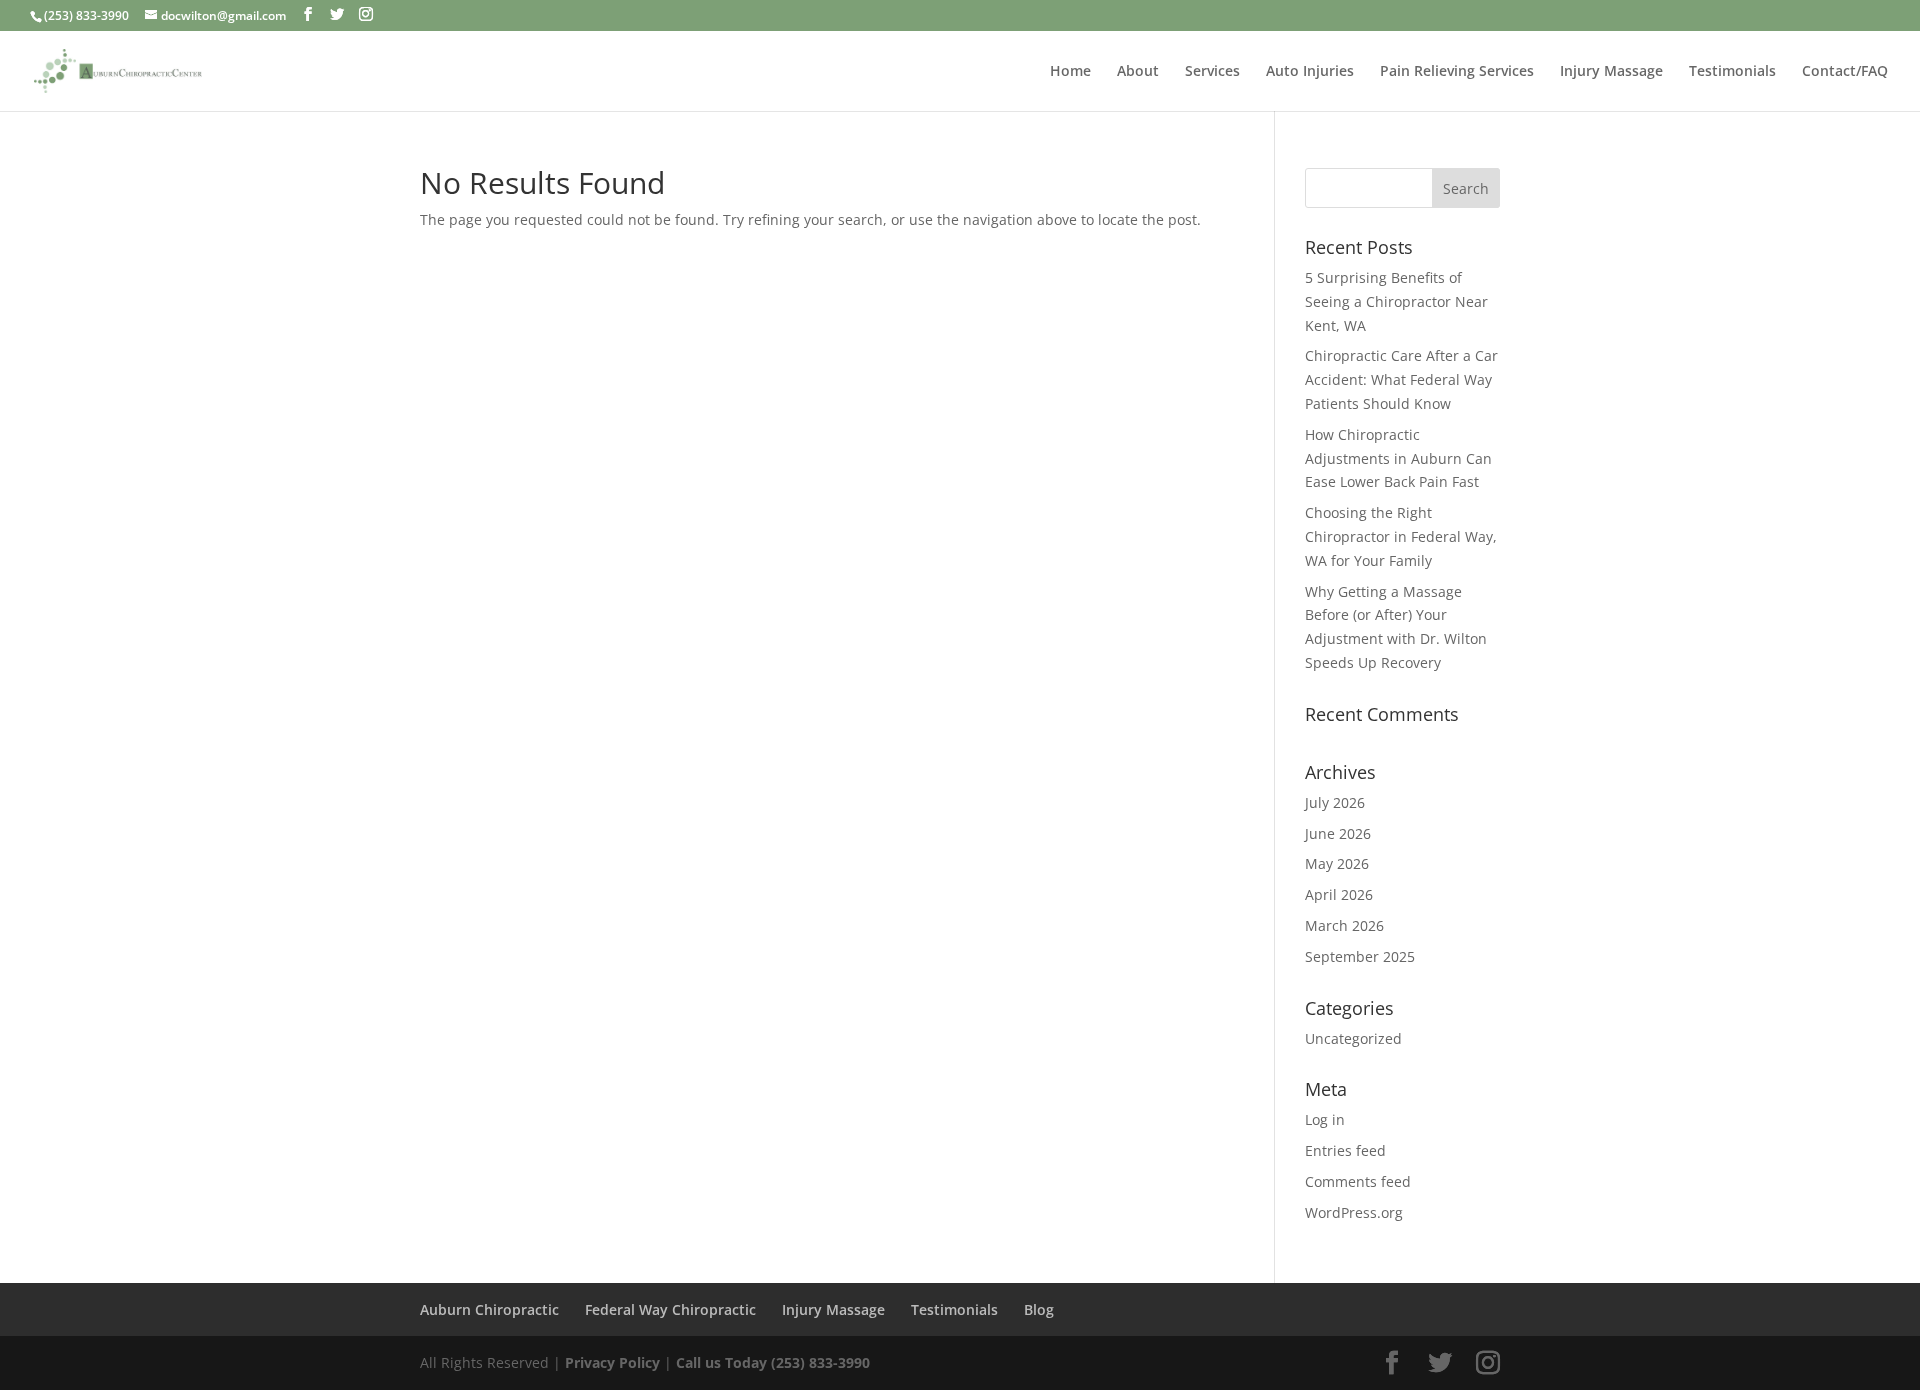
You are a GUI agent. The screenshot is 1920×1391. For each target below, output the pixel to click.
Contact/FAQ (1845, 72)
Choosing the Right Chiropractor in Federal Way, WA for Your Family (1401, 536)
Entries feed (1345, 1150)
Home (1070, 72)
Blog (1039, 1309)
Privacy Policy (614, 1362)
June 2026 (1338, 833)
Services (1212, 72)
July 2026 (1335, 802)
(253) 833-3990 (86, 15)
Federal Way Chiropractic (670, 1309)
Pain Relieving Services (1457, 72)
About (1138, 72)
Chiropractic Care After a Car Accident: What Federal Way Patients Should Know (1401, 379)
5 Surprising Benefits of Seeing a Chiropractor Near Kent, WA (1396, 301)
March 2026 (1344, 925)
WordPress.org (1354, 1212)
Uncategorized (1353, 1038)
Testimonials (1732, 72)
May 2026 (1337, 863)
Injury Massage (1611, 72)
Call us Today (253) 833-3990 (773, 1362)
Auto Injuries (1310, 72)
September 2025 (1360, 956)
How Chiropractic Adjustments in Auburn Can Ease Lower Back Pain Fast (1398, 458)
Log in (1325, 1119)
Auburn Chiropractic (489, 1309)
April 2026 (1339, 894)
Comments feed (1358, 1181)
